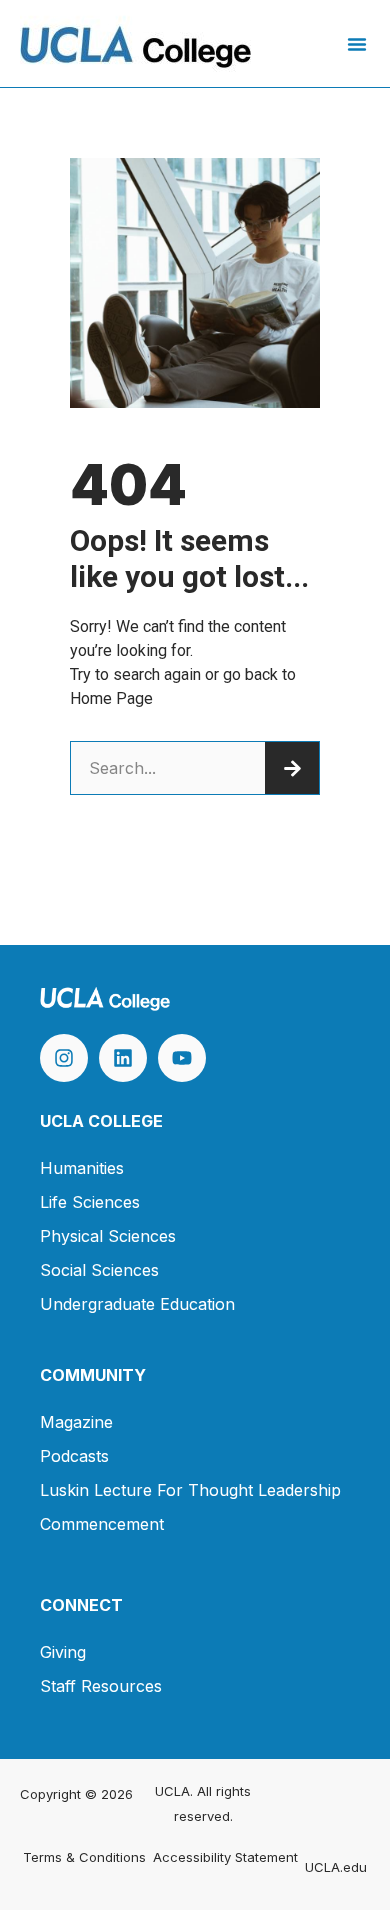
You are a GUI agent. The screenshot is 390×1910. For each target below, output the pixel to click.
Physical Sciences (108, 1236)
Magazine (76, 1422)
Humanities (82, 1168)
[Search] (292, 768)
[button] (357, 44)
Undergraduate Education (137, 1304)
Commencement (102, 1524)
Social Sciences (99, 1270)
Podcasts (74, 1456)
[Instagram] (64, 1058)
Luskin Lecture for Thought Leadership (190, 1490)
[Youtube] (182, 1058)
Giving (63, 1652)
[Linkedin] (123, 1058)
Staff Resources (101, 1686)
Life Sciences (90, 1202)
